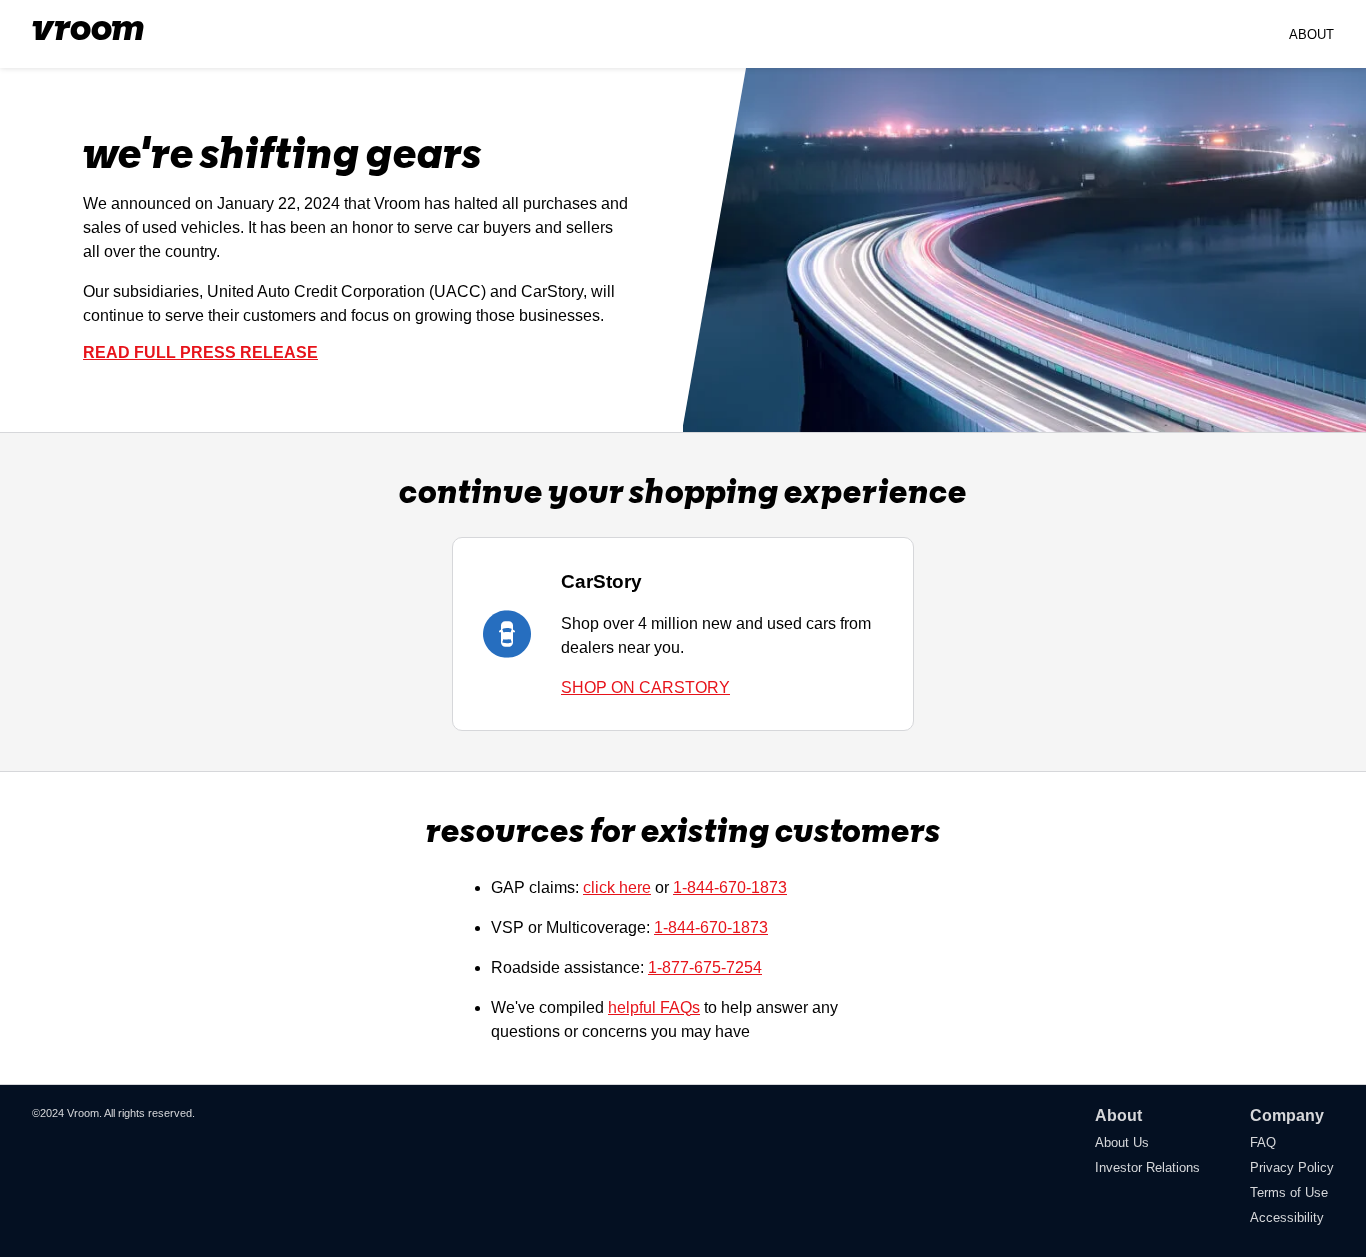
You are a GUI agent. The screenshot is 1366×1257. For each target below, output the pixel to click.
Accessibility (1287, 1217)
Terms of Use (1289, 1192)
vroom (88, 30)
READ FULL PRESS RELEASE (200, 352)
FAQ (1263, 1142)
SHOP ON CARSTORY (645, 687)
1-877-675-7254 (705, 967)
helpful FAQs (654, 1007)
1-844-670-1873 (730, 887)
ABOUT (1311, 34)
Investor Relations (1147, 1167)
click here (617, 887)
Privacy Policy (1292, 1167)
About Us (1122, 1142)
